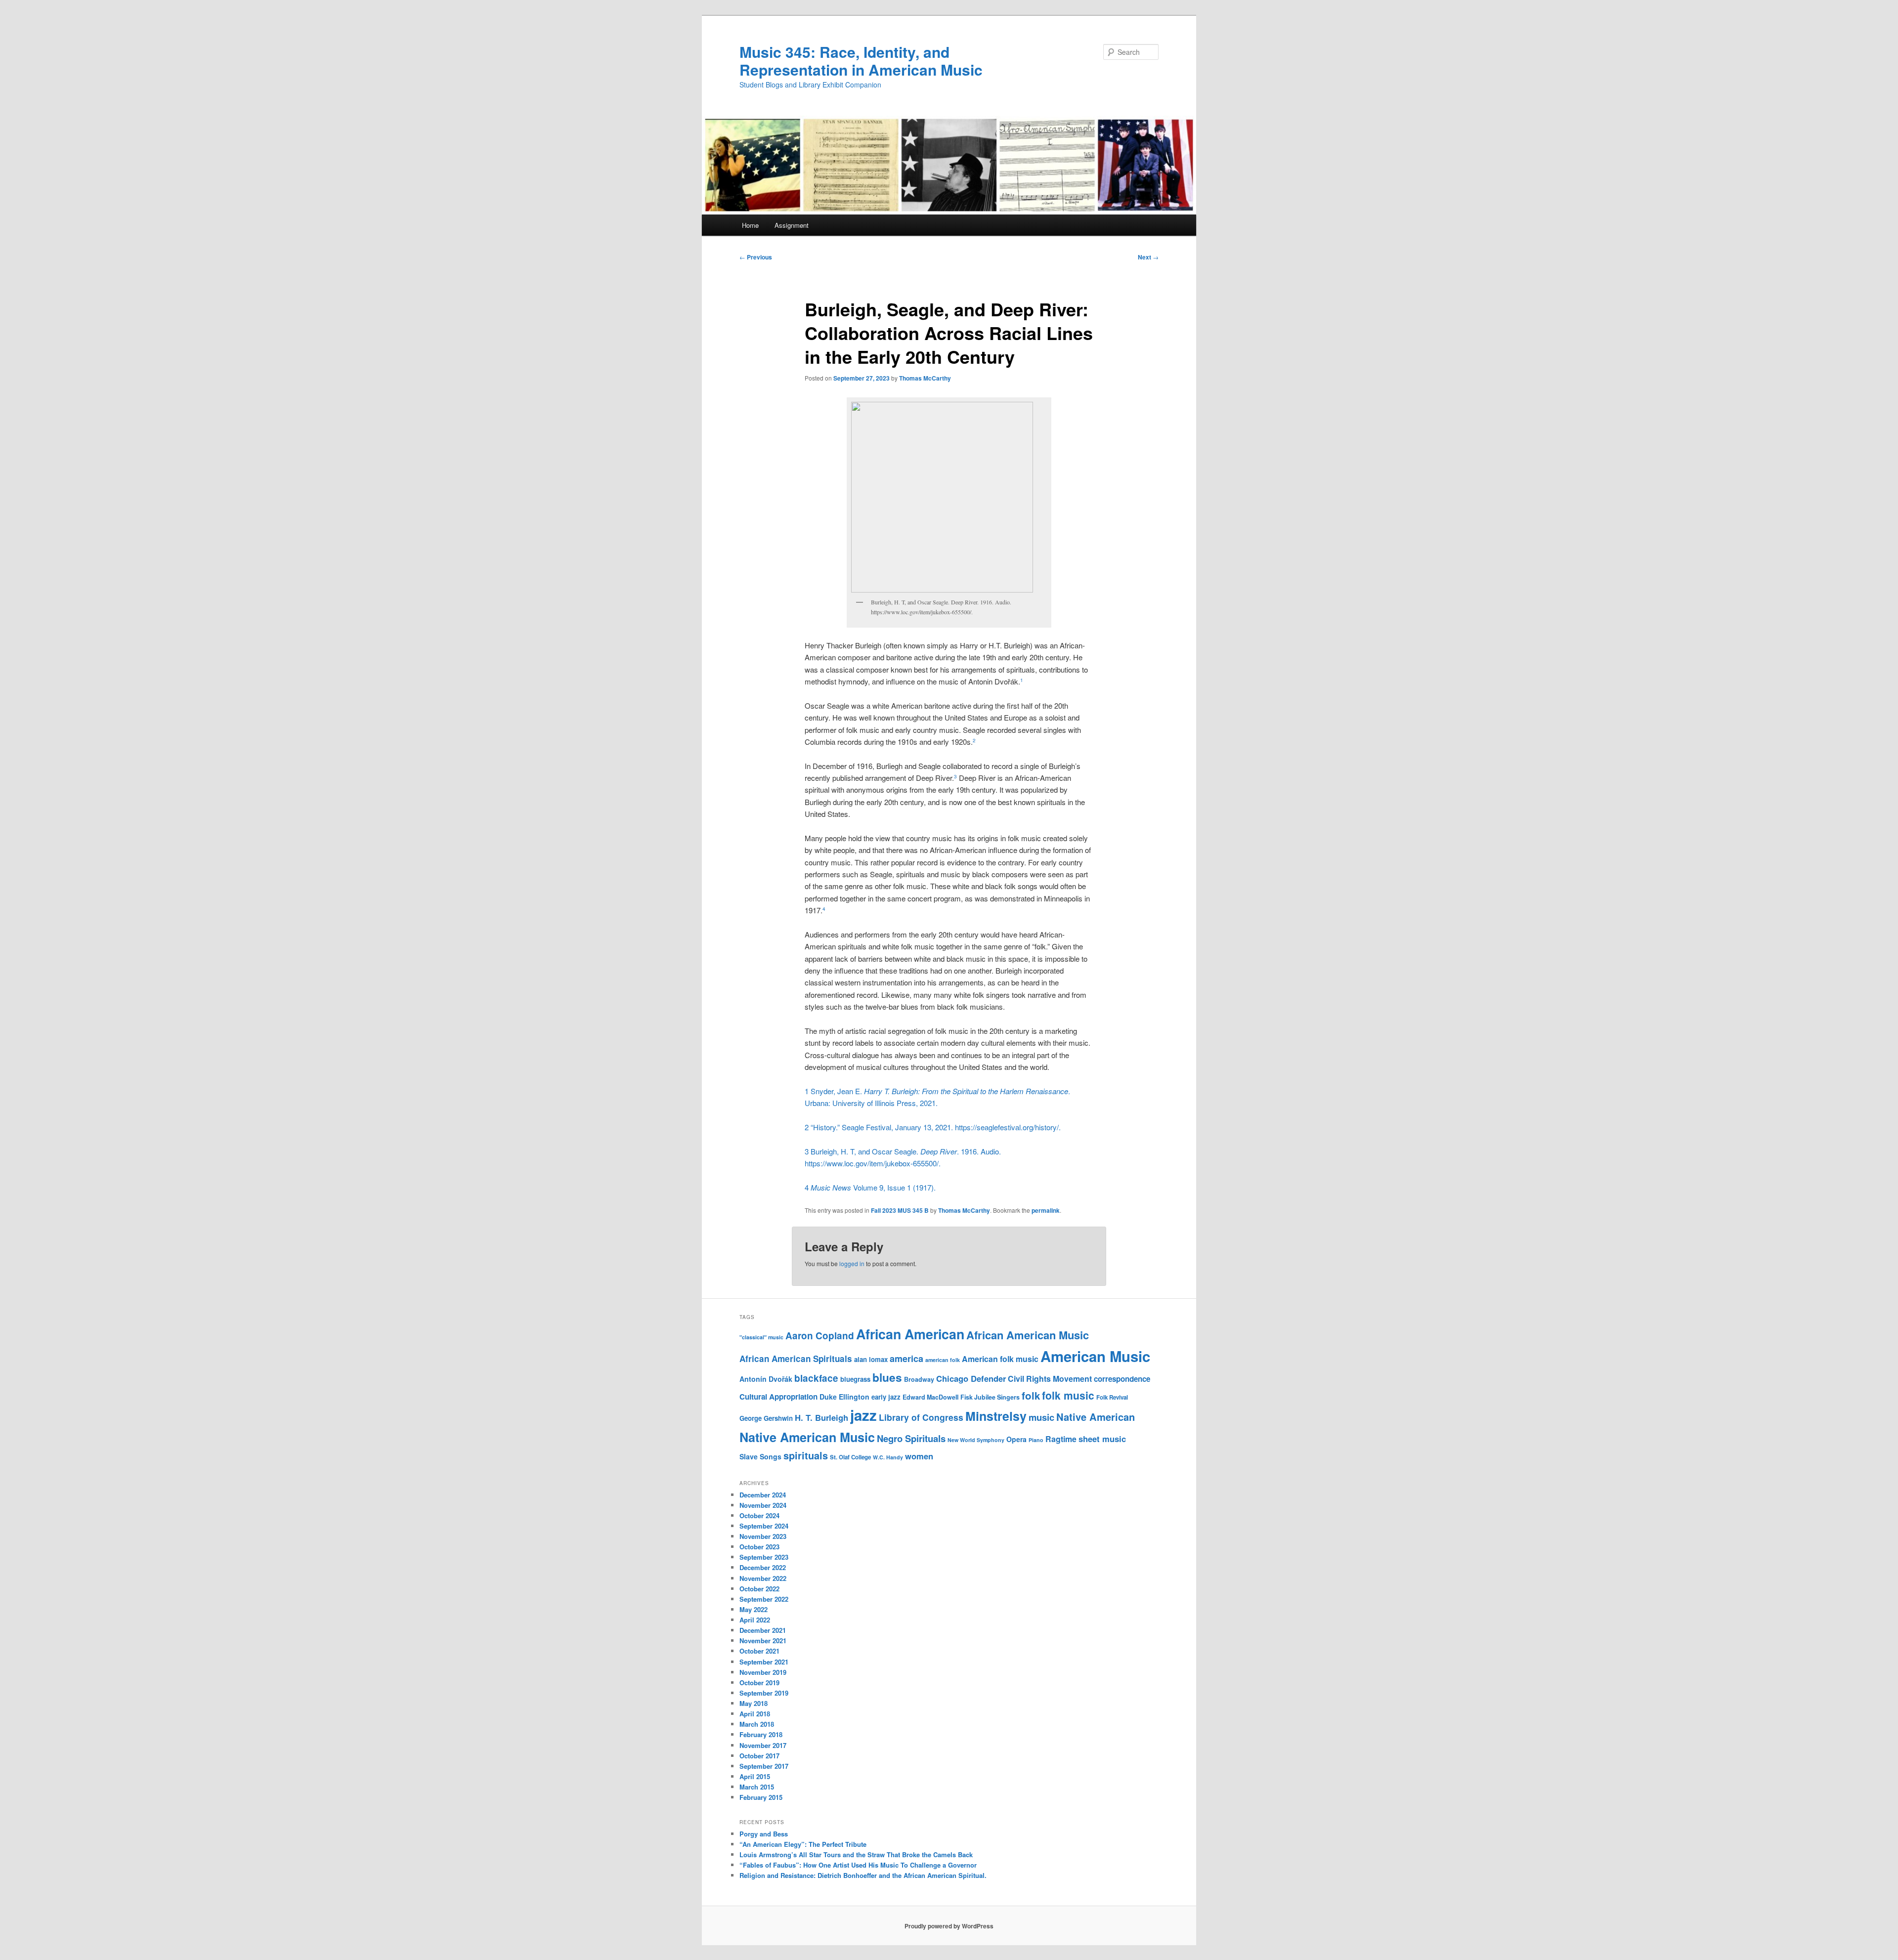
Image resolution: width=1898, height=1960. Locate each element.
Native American (1096, 1417)
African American (910, 1334)
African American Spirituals (796, 1359)
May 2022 (754, 1609)
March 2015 (757, 1787)
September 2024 (764, 1526)
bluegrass (855, 1379)
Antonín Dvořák (766, 1379)
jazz (863, 1415)
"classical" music (761, 1337)
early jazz (886, 1397)
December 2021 (763, 1630)
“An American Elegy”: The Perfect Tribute (803, 1844)
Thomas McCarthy (925, 378)
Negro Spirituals (911, 1438)
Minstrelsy (996, 1416)
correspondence (1122, 1379)
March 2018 (757, 1724)
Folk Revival (1112, 1397)
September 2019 (764, 1693)
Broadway (919, 1379)
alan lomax (871, 1359)
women (919, 1456)
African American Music (1028, 1335)
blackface (816, 1378)
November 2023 (763, 1536)
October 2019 (759, 1683)
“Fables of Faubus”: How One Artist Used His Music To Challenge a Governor (858, 1865)
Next (1148, 257)
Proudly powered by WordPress (949, 1926)
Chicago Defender (971, 1378)
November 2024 (763, 1505)
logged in (852, 1263)
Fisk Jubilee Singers (990, 1397)
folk (1031, 1395)
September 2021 (764, 1662)
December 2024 (763, 1495)
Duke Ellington (844, 1397)
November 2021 (763, 1640)
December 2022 (763, 1567)
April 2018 (755, 1714)
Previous (756, 257)
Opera (1016, 1439)
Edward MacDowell (930, 1397)
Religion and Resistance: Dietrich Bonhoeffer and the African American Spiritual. (863, 1875)
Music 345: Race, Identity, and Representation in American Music (861, 61)
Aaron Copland (820, 1336)
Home (750, 225)
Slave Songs (760, 1456)
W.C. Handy (888, 1457)
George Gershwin (766, 1418)
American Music (1095, 1356)
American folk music (1000, 1359)
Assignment (792, 225)
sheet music (1102, 1439)
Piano (1036, 1440)
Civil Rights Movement (1050, 1379)
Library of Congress (921, 1417)
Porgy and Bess (764, 1834)
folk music (1068, 1395)
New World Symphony (976, 1440)
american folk (943, 1360)
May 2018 (754, 1703)
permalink (1046, 1210)
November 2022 (763, 1578)
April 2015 (755, 1776)
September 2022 (764, 1599)
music (1041, 1417)
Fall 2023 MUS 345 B (900, 1210)
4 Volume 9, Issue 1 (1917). (870, 1187)
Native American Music (807, 1437)
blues (887, 1377)
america (906, 1359)
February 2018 (761, 1734)
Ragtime (1061, 1439)
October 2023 (759, 1547)
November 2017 (763, 1745)
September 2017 (764, 1766)
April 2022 (755, 1620)
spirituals (806, 1455)
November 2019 (763, 1672)
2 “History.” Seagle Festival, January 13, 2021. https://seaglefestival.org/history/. (933, 1127)
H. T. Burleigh (821, 1417)
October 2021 (759, 1651)
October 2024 (759, 1515)
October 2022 (759, 1589)
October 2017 (759, 1756)
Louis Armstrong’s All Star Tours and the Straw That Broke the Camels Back (856, 1854)
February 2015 (761, 1797)
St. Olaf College (850, 1457)
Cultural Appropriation (778, 1397)
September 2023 (764, 1557)
